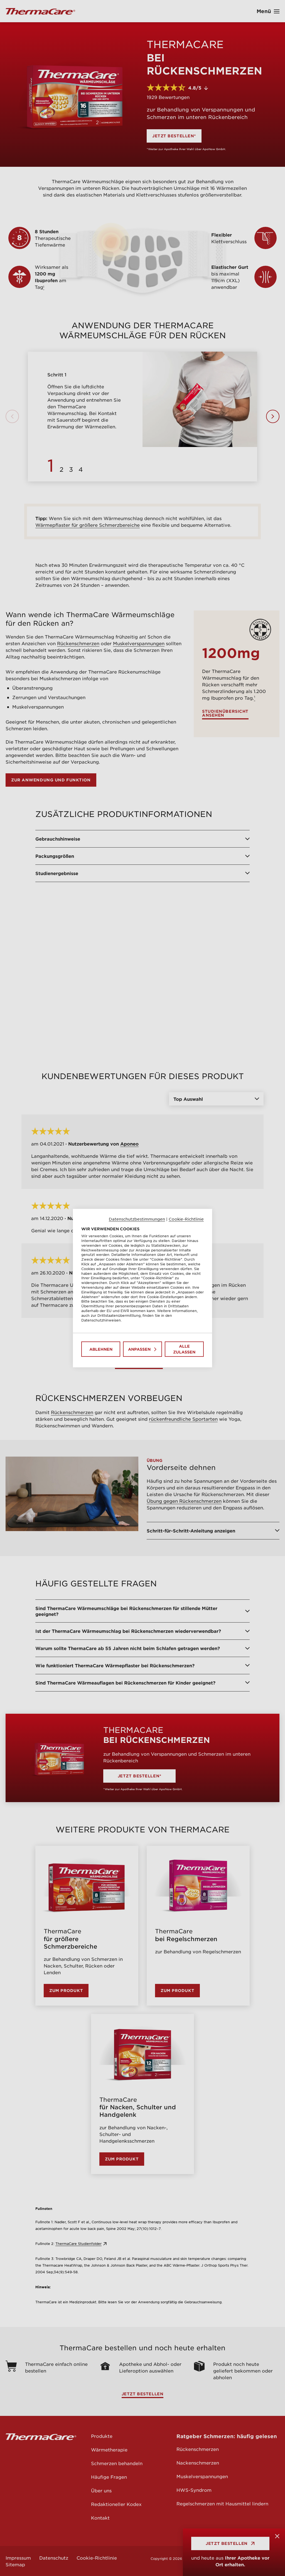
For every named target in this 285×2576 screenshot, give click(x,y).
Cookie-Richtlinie (186, 1219)
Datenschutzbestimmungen (137, 1219)
